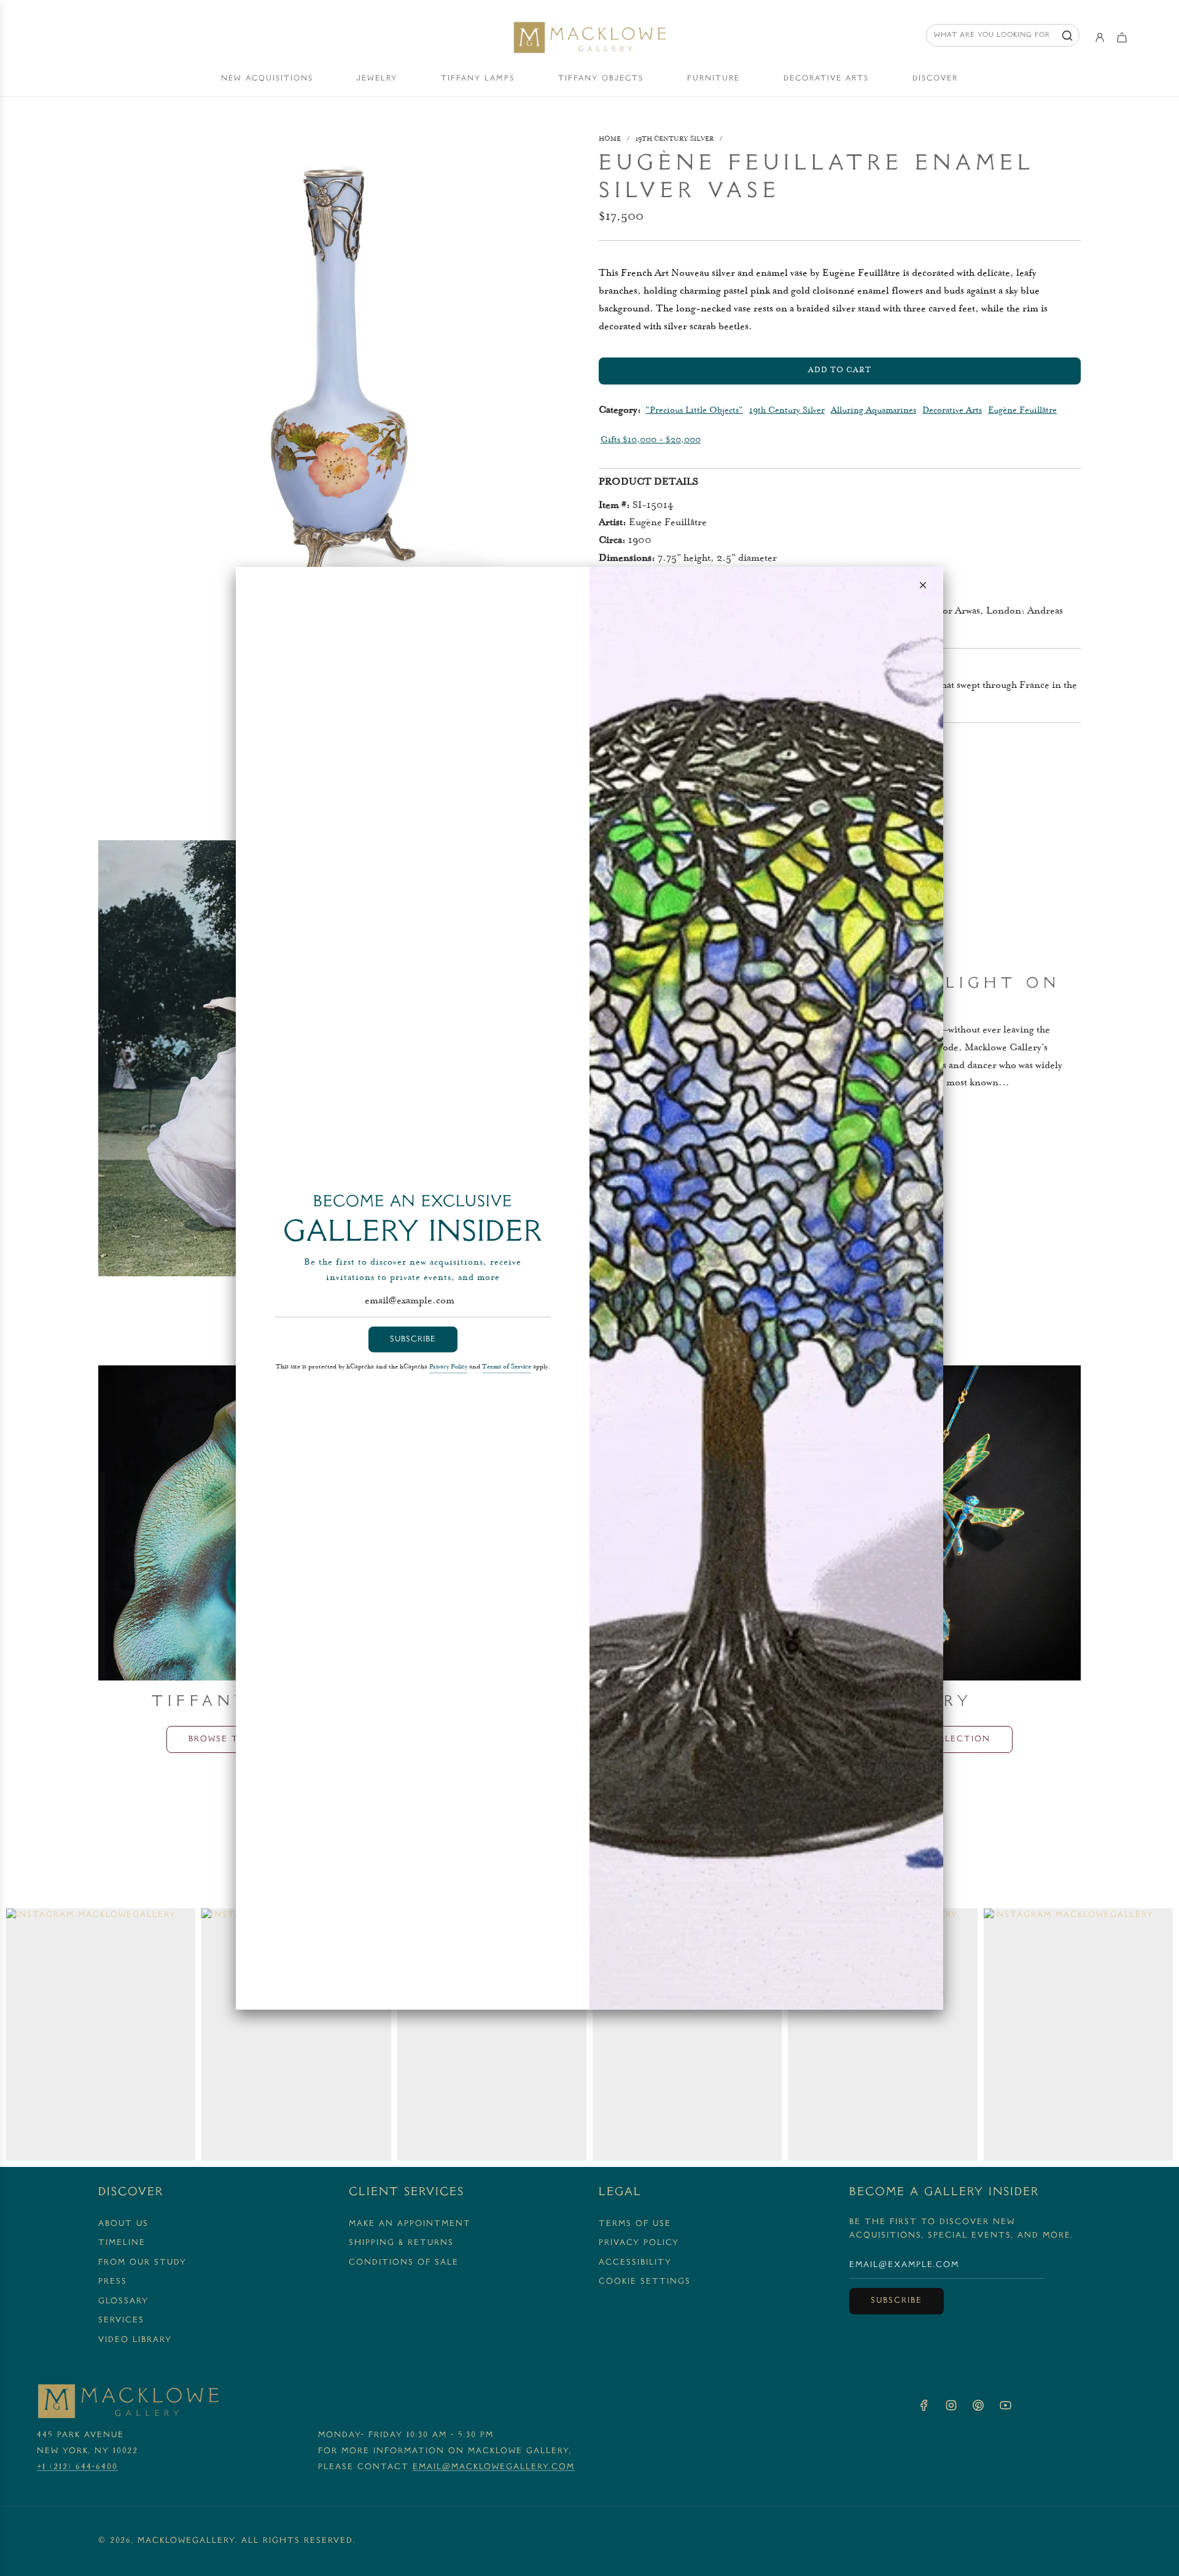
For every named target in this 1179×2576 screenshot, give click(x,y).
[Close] (923, 585)
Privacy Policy (448, 1367)
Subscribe (413, 1339)
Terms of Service (507, 1367)
